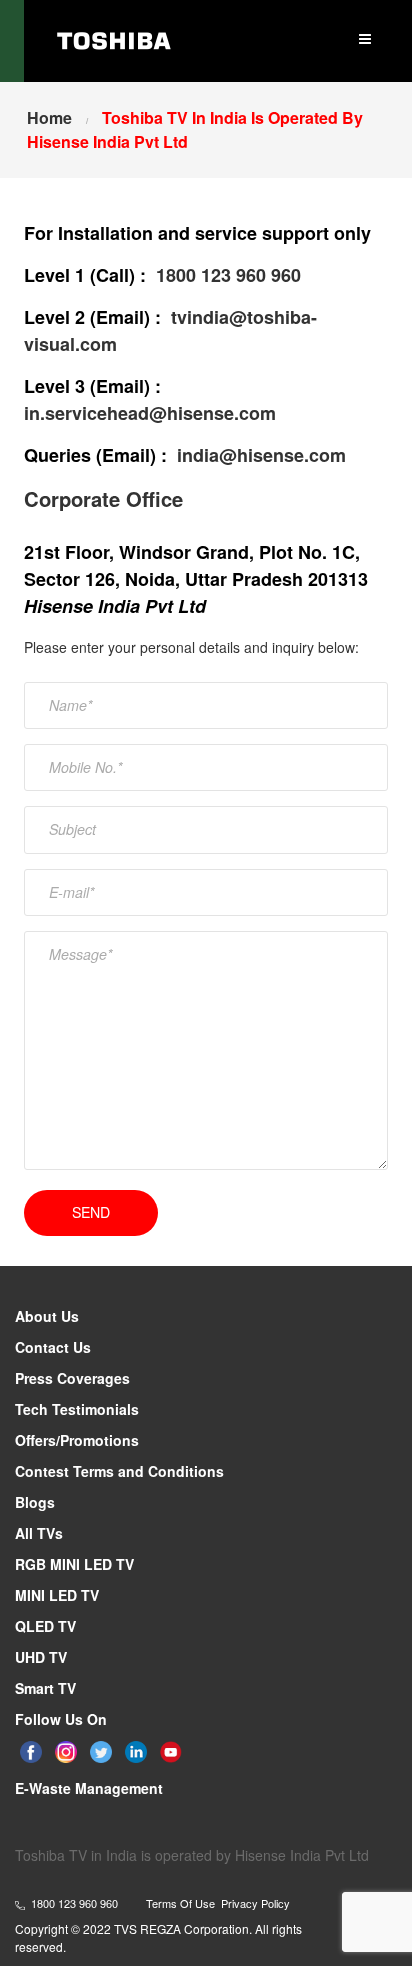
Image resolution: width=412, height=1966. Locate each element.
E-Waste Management (89, 1788)
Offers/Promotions (77, 1440)
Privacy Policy (255, 1903)
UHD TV (41, 1657)
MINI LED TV (57, 1595)
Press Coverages (72, 1378)
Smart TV (45, 1688)
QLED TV (45, 1626)
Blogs (35, 1502)
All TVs (39, 1533)
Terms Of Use (180, 1903)
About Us (47, 1316)
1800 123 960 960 (228, 275)
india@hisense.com (261, 455)
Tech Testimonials (77, 1409)
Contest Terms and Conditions (119, 1471)
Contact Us (53, 1347)
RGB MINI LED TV (74, 1564)
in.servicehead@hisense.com (150, 413)
